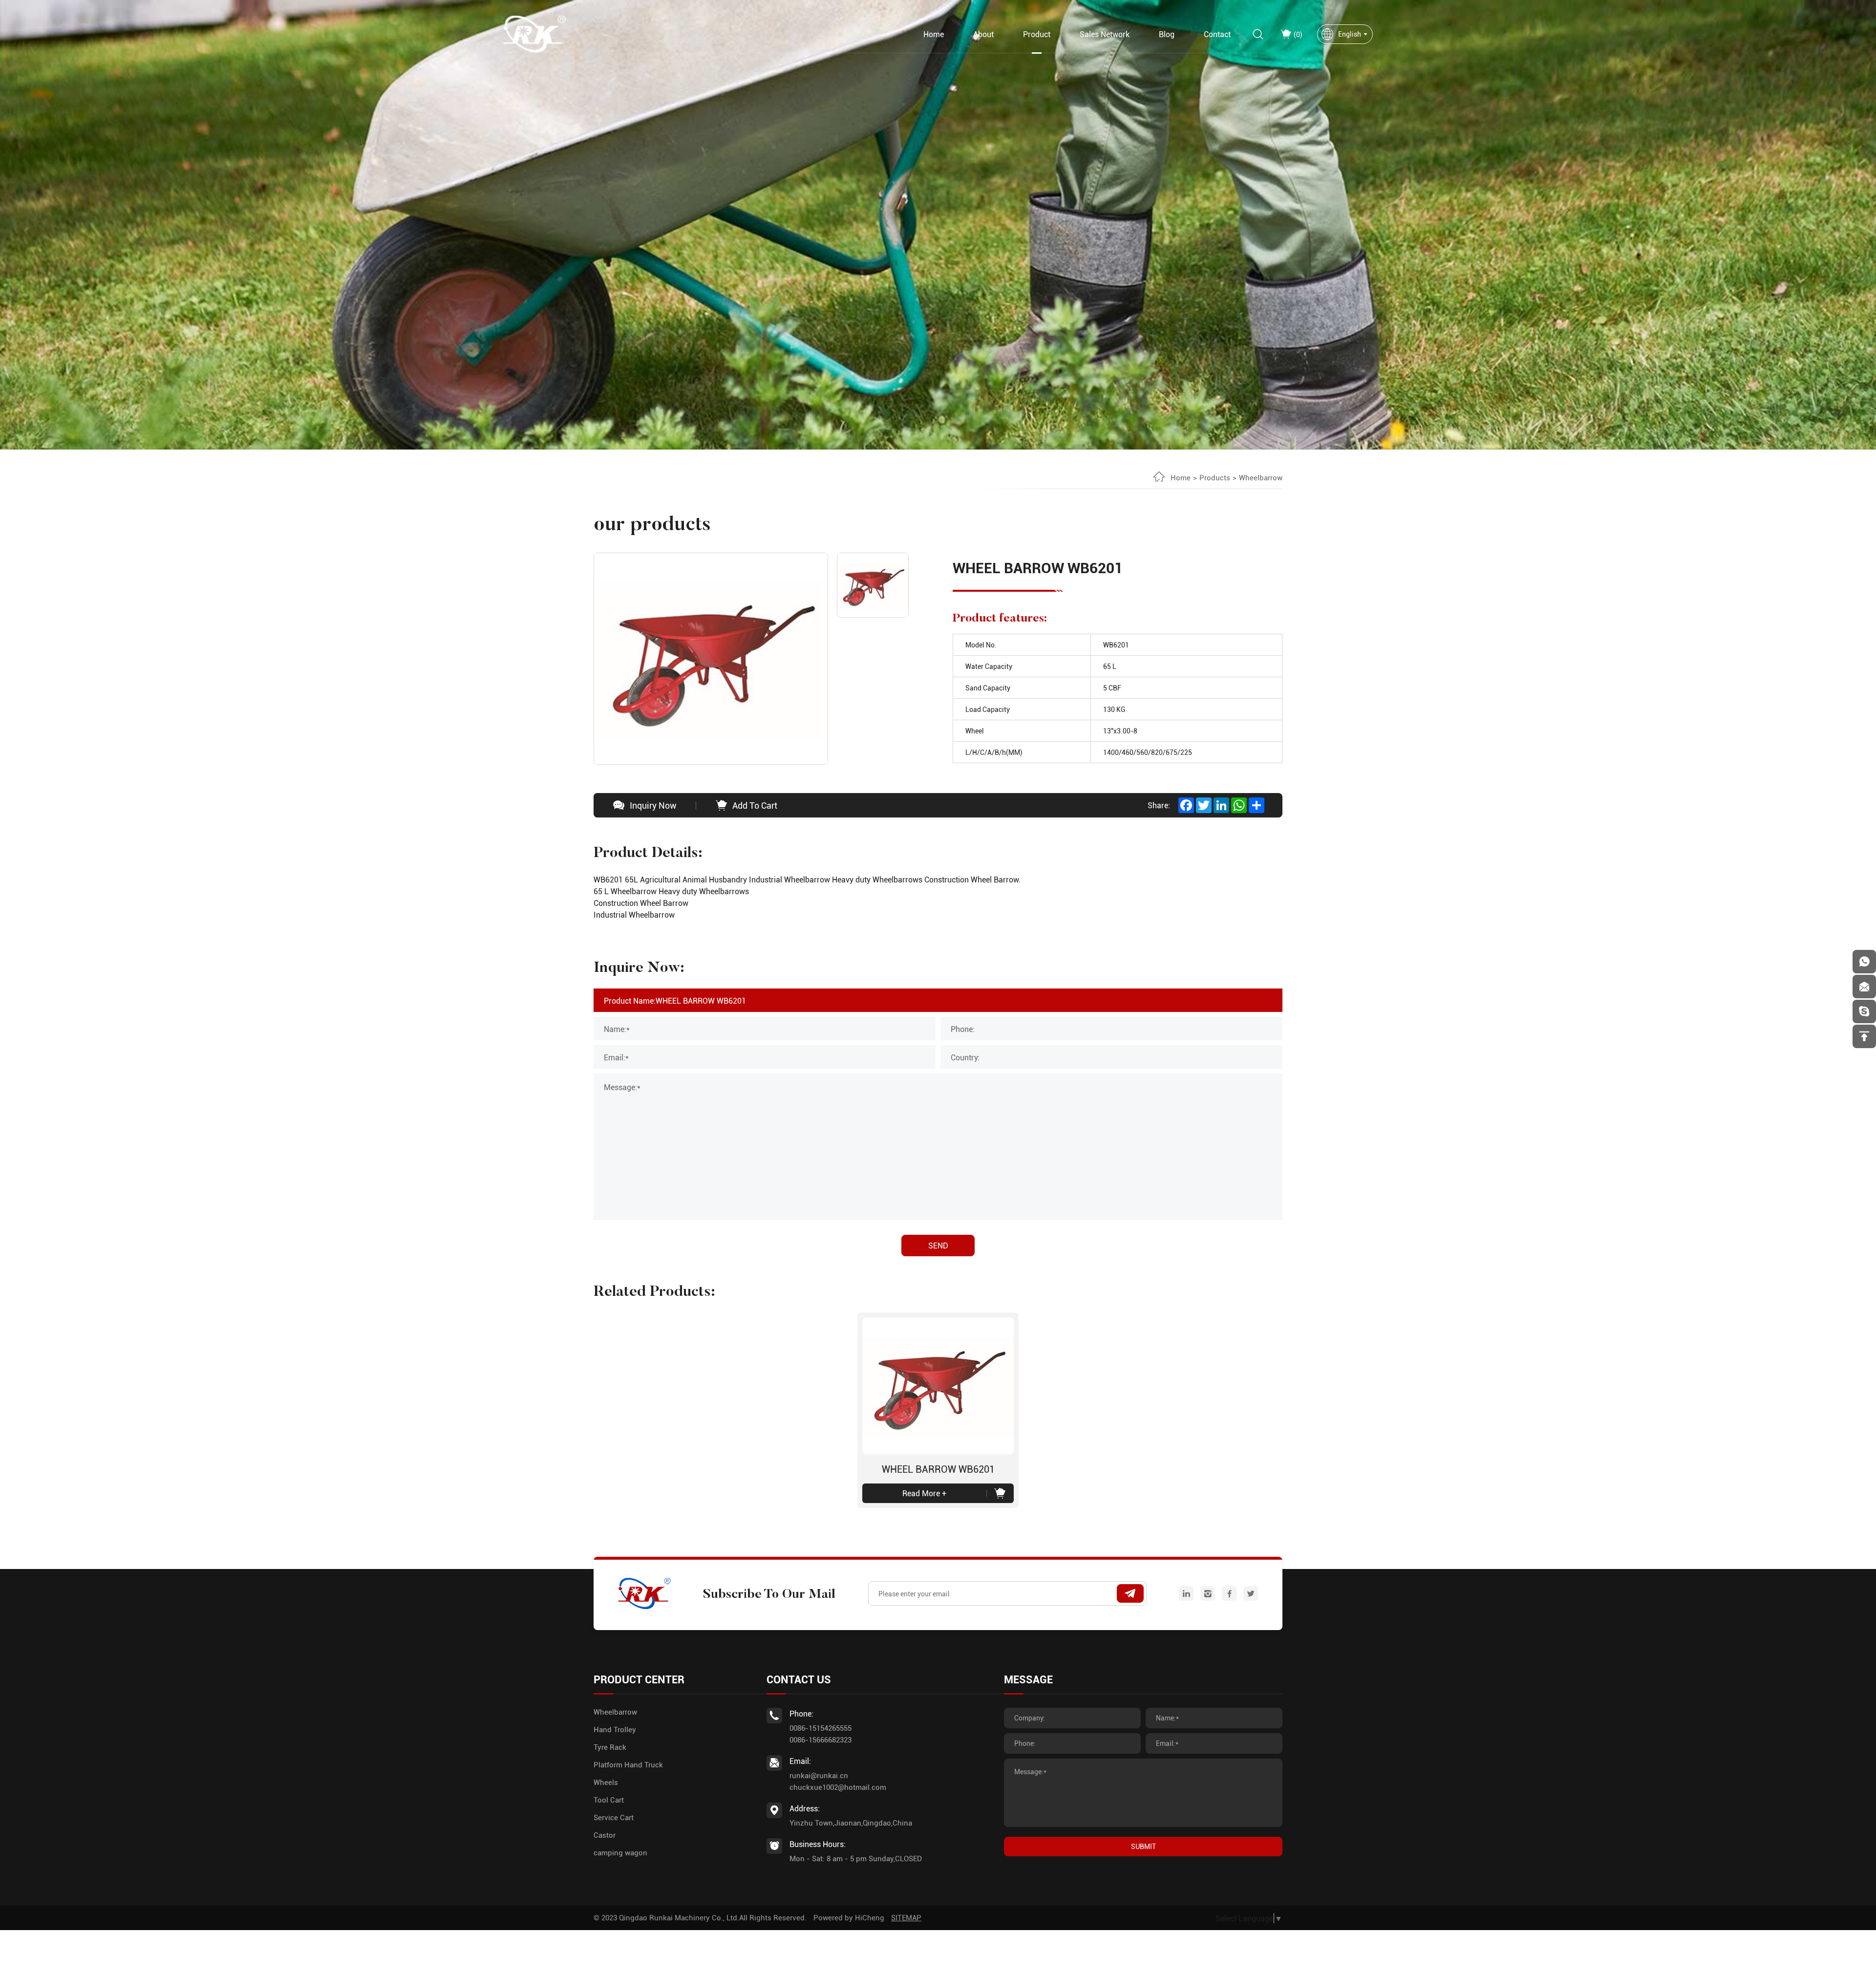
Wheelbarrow (1261, 477)
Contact (1217, 34)
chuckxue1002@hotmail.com (838, 1787)
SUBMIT (1143, 1846)
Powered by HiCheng (849, 1917)
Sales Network (1105, 34)
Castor (605, 1835)
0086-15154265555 (821, 1728)
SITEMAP (906, 1917)
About (983, 34)
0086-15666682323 (821, 1740)
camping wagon (620, 1852)
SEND (938, 1245)
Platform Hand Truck (628, 1764)
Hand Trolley (615, 1729)
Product (1037, 34)
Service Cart (614, 1817)
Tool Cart (609, 1800)
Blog (1167, 34)
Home (934, 34)
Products (1215, 477)
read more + (924, 1493)
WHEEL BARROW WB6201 (938, 1469)
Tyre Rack (610, 1747)
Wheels (606, 1782)
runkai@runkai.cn (819, 1775)
